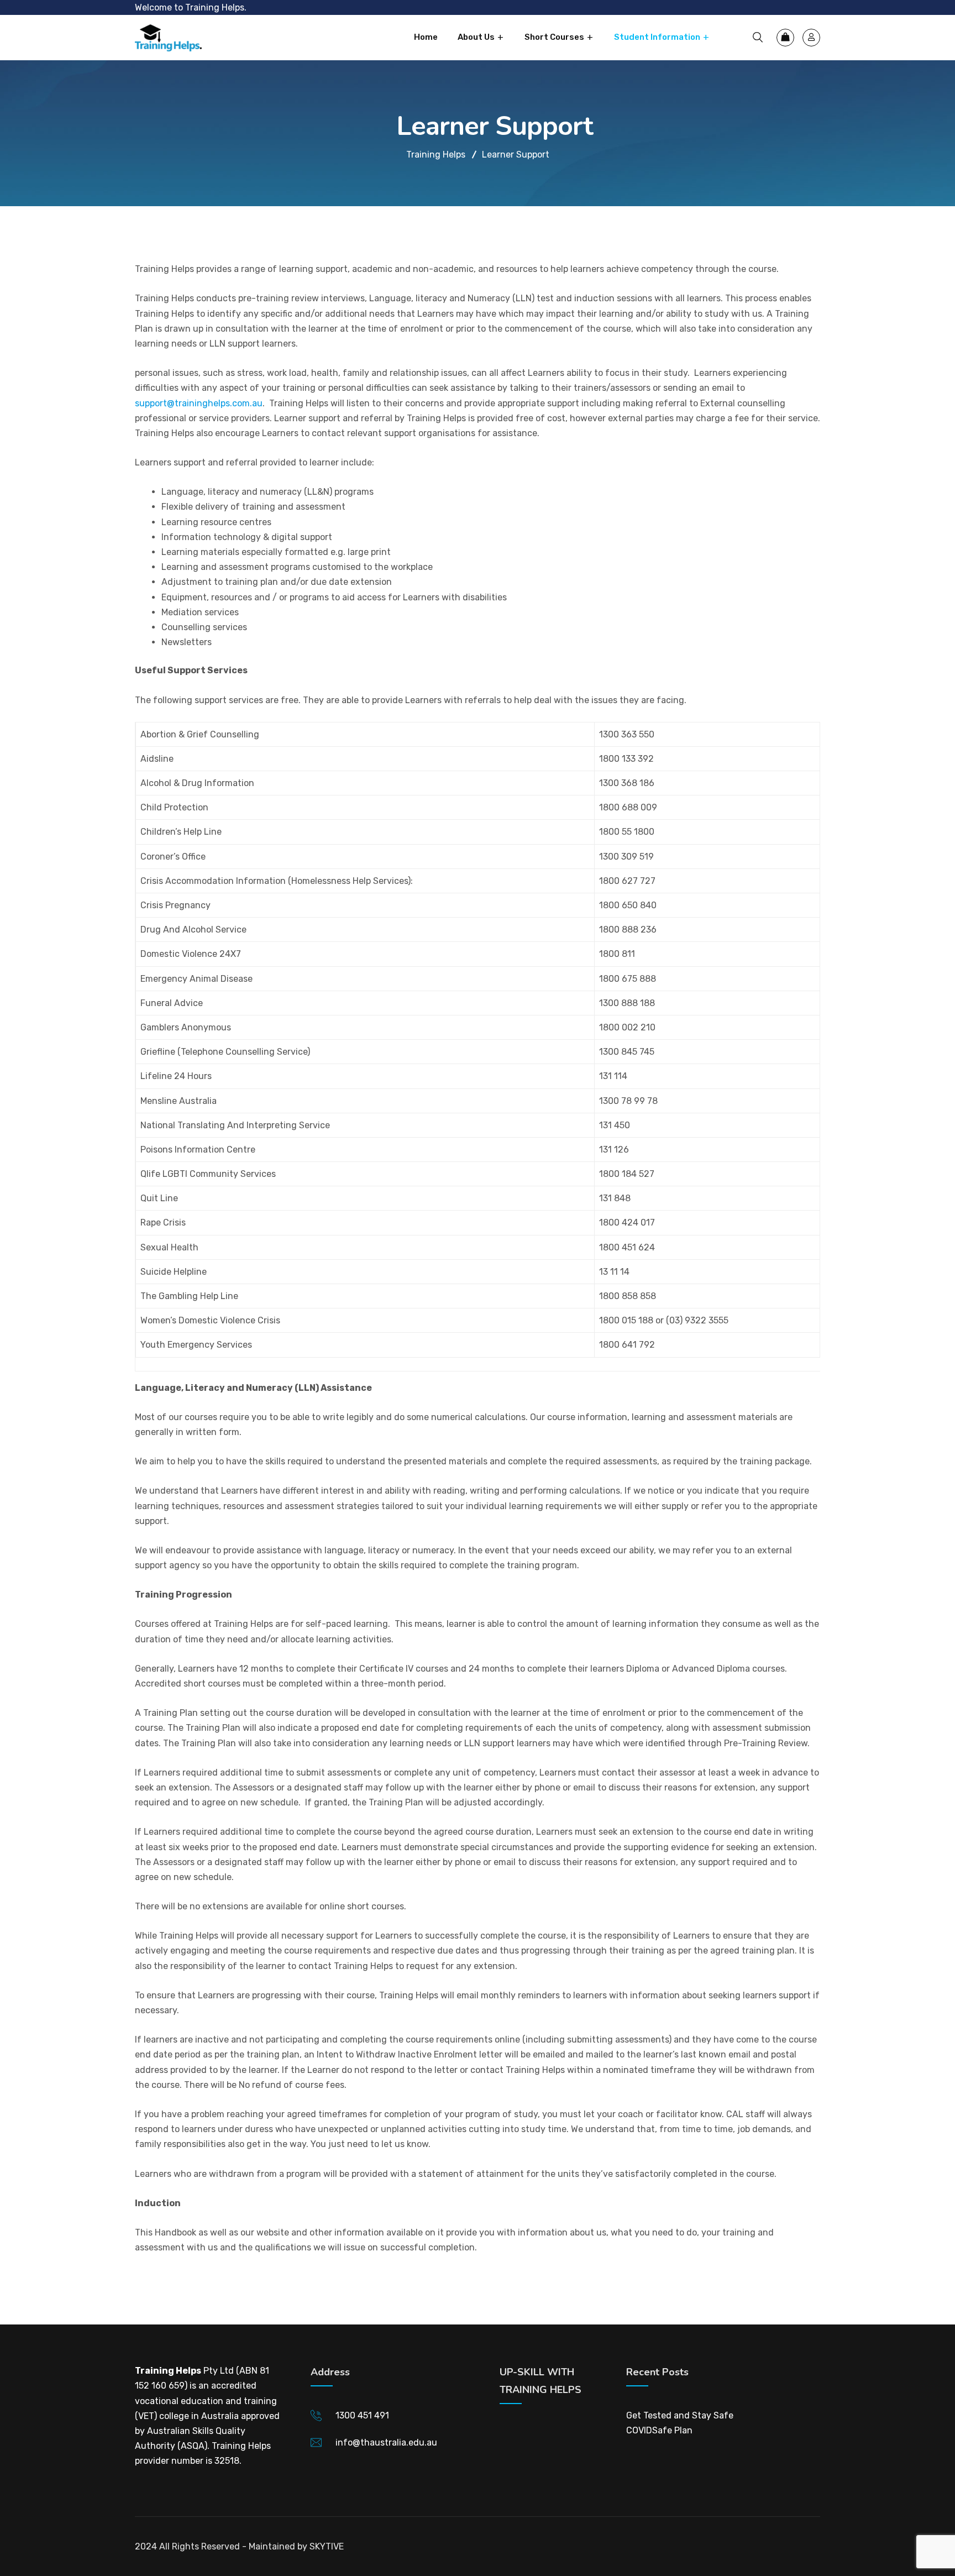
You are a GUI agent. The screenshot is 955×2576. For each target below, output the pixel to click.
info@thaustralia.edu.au (386, 2443)
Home (426, 37)
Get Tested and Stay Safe (680, 2415)
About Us (476, 37)
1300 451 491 (362, 2415)
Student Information (657, 37)
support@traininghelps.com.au (199, 403)
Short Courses (554, 37)
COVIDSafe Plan (659, 2430)
